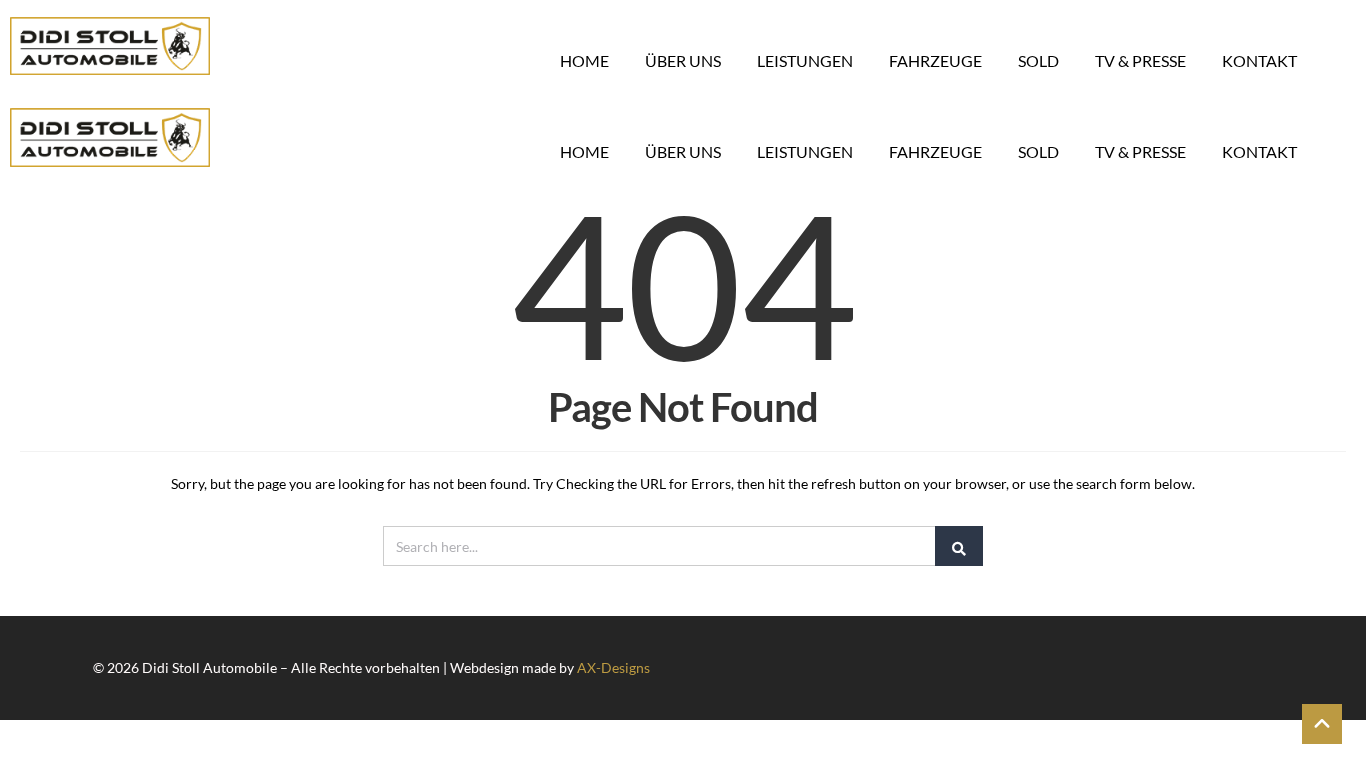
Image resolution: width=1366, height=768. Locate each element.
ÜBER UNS (683, 60)
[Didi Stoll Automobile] (110, 46)
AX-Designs (613, 667)
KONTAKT (1259, 60)
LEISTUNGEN (805, 60)
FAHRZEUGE (935, 60)
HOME (584, 60)
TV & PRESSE (1140, 60)
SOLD (1038, 60)
